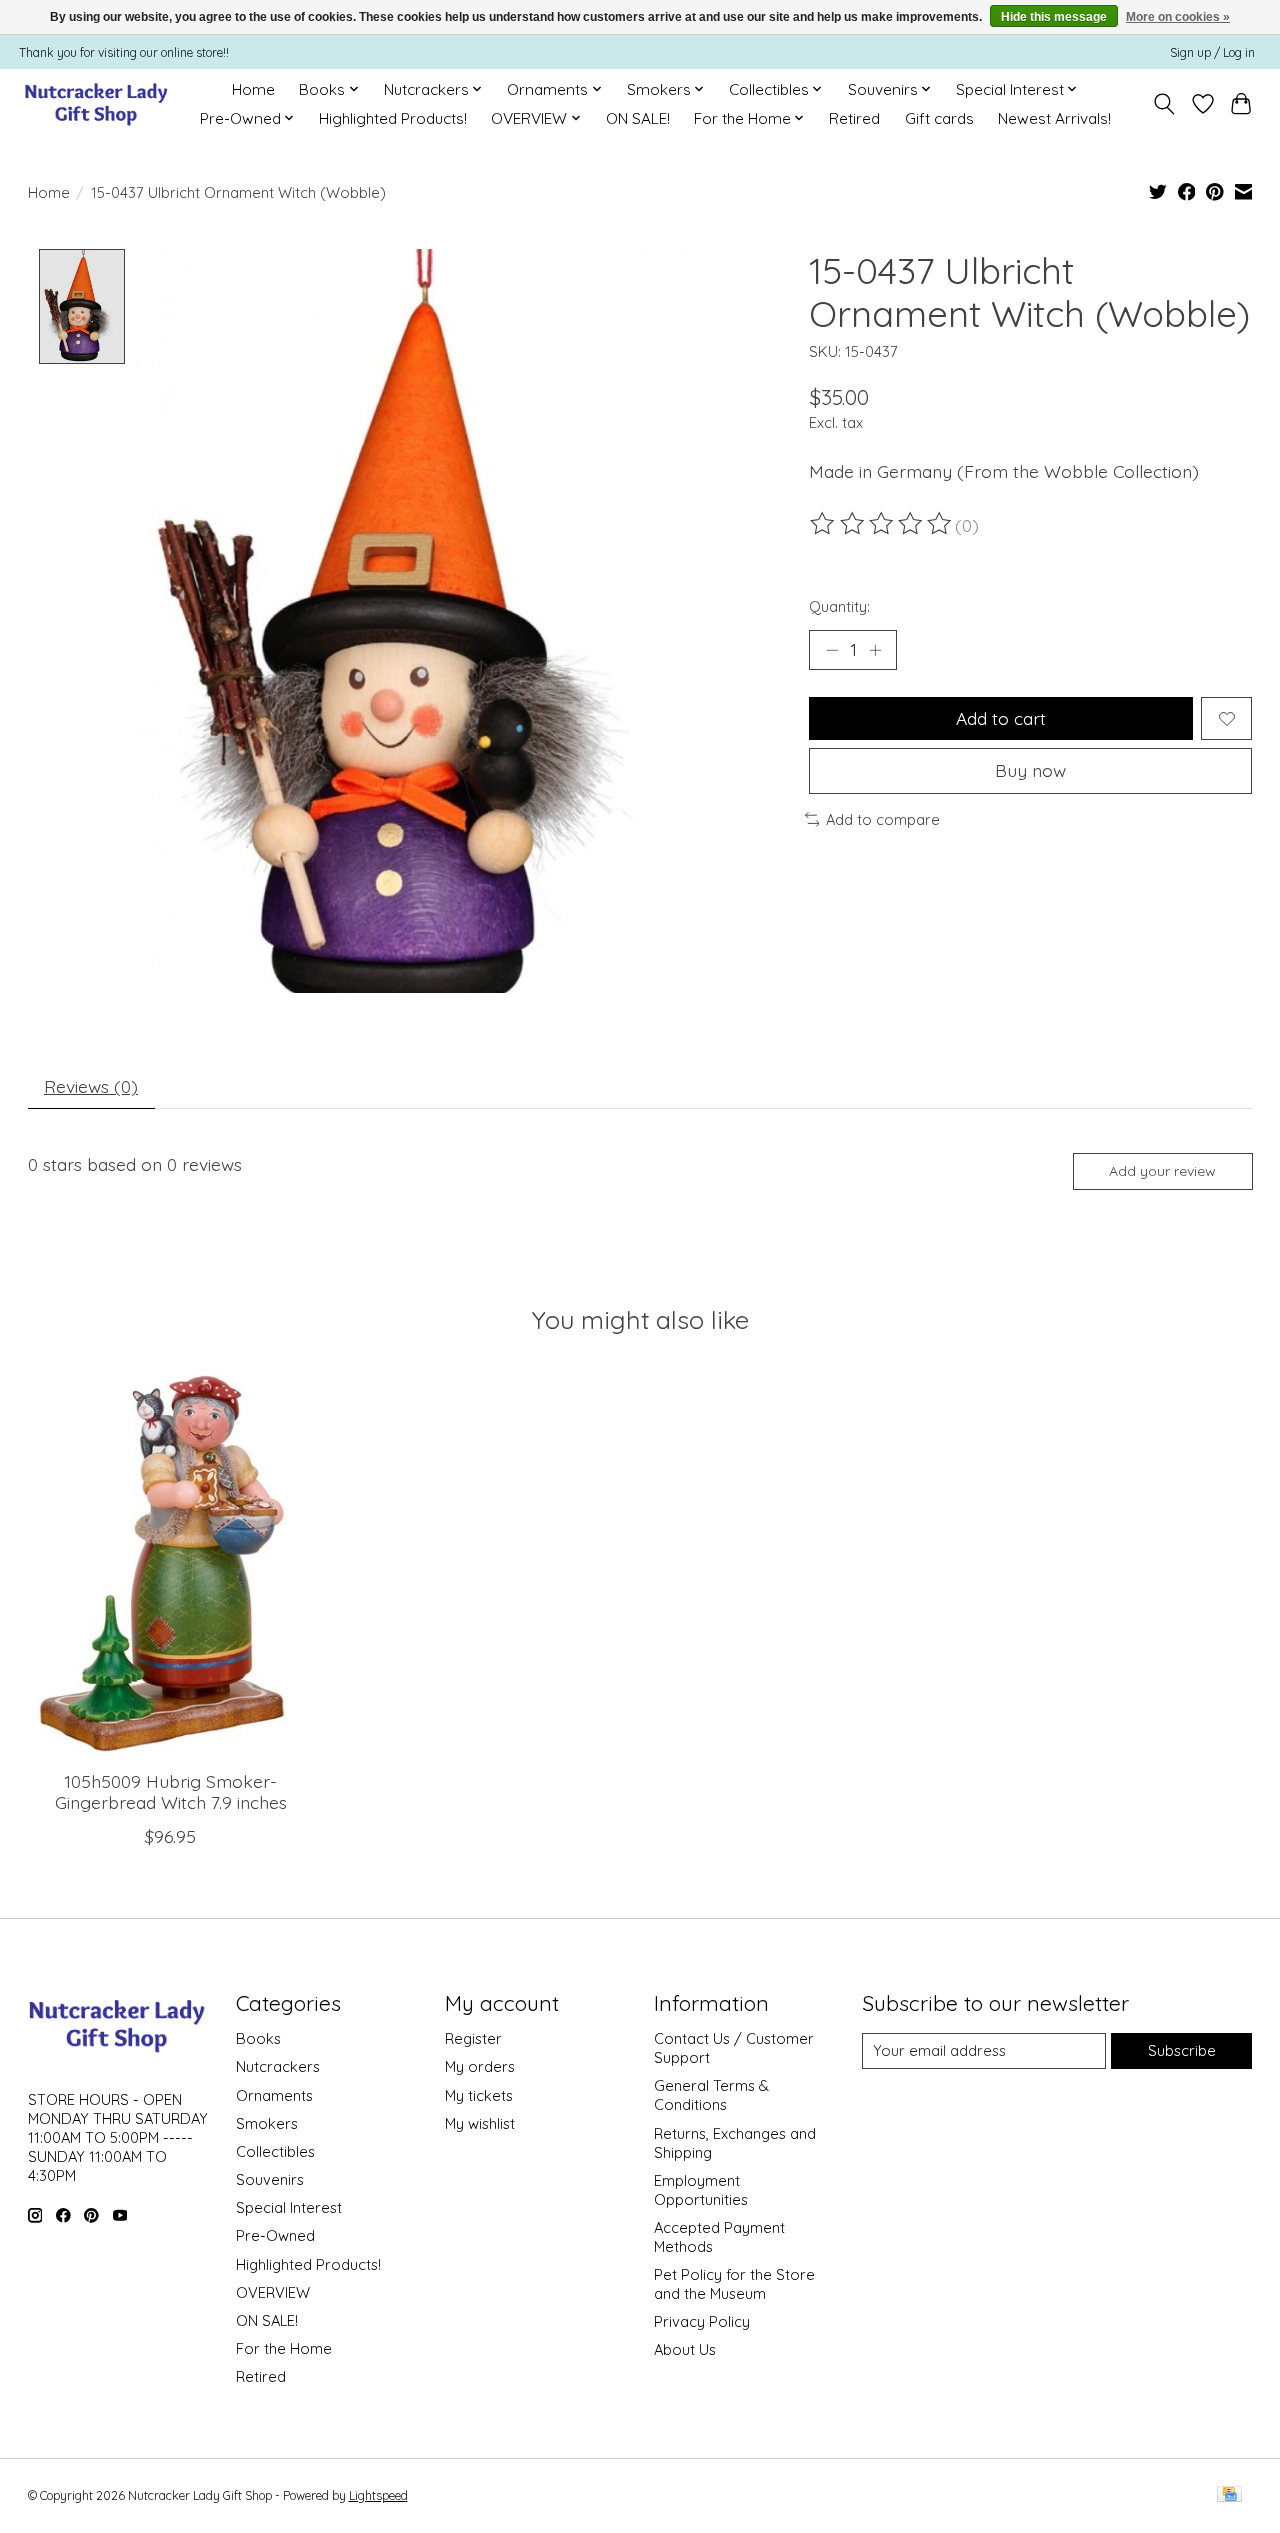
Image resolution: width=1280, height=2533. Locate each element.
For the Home (284, 2348)
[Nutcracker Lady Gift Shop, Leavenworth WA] (97, 103)
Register (473, 2038)
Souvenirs (270, 2179)
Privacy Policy (702, 2321)
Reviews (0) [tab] (91, 1086)
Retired (854, 118)
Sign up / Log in (1212, 52)
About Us (685, 2349)
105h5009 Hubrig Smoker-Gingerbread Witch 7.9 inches (170, 1792)
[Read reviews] (882, 524)
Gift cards (939, 118)
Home (253, 89)
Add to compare (883, 819)
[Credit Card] (1229, 2495)
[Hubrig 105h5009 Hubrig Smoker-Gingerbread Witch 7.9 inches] (171, 1565)
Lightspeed (378, 2495)
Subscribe (1182, 2050)
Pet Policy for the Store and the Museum (734, 2284)
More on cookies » (1178, 17)
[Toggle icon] (1163, 104)
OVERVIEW (273, 2292)
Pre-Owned (275, 2235)
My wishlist (480, 2123)
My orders (480, 2066)
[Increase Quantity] (875, 650)
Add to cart (1001, 718)
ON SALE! (638, 118)
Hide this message (1054, 17)
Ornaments (274, 2095)
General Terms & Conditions (711, 2095)
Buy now (1030, 770)
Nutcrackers (278, 2066)
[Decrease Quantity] (832, 650)
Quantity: (839, 606)
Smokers (267, 2123)
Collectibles (275, 2151)
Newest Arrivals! (1054, 118)
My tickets (479, 2095)
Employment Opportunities (701, 2190)
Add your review (1162, 1171)
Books (258, 2038)
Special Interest (289, 2207)
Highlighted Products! (393, 118)
